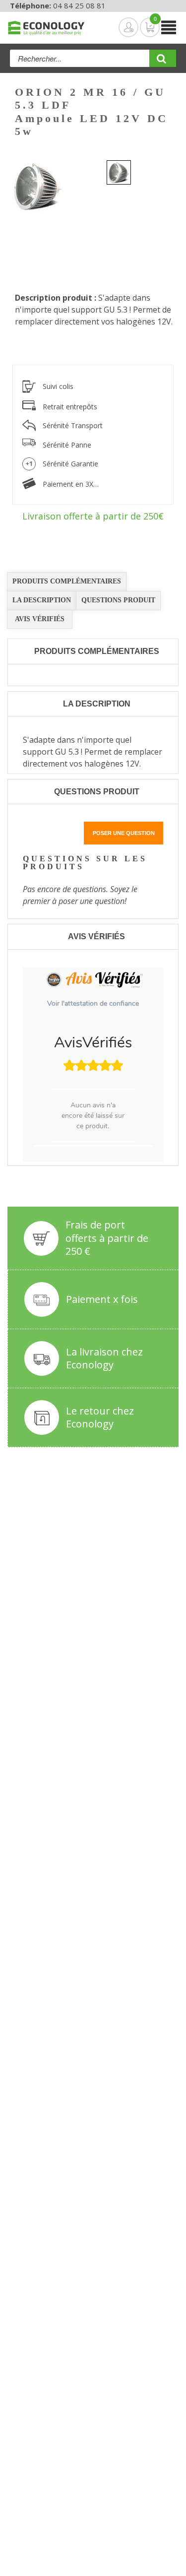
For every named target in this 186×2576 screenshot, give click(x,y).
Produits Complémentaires (67, 581)
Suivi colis (58, 386)
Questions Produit (118, 600)
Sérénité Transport (73, 425)
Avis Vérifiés (40, 619)
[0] (142, 27)
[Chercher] (163, 62)
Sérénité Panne (67, 445)
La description (42, 600)
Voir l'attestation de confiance (93, 1003)
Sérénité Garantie (70, 464)
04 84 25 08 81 (79, 5)
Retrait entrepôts (70, 407)
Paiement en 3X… (71, 484)
